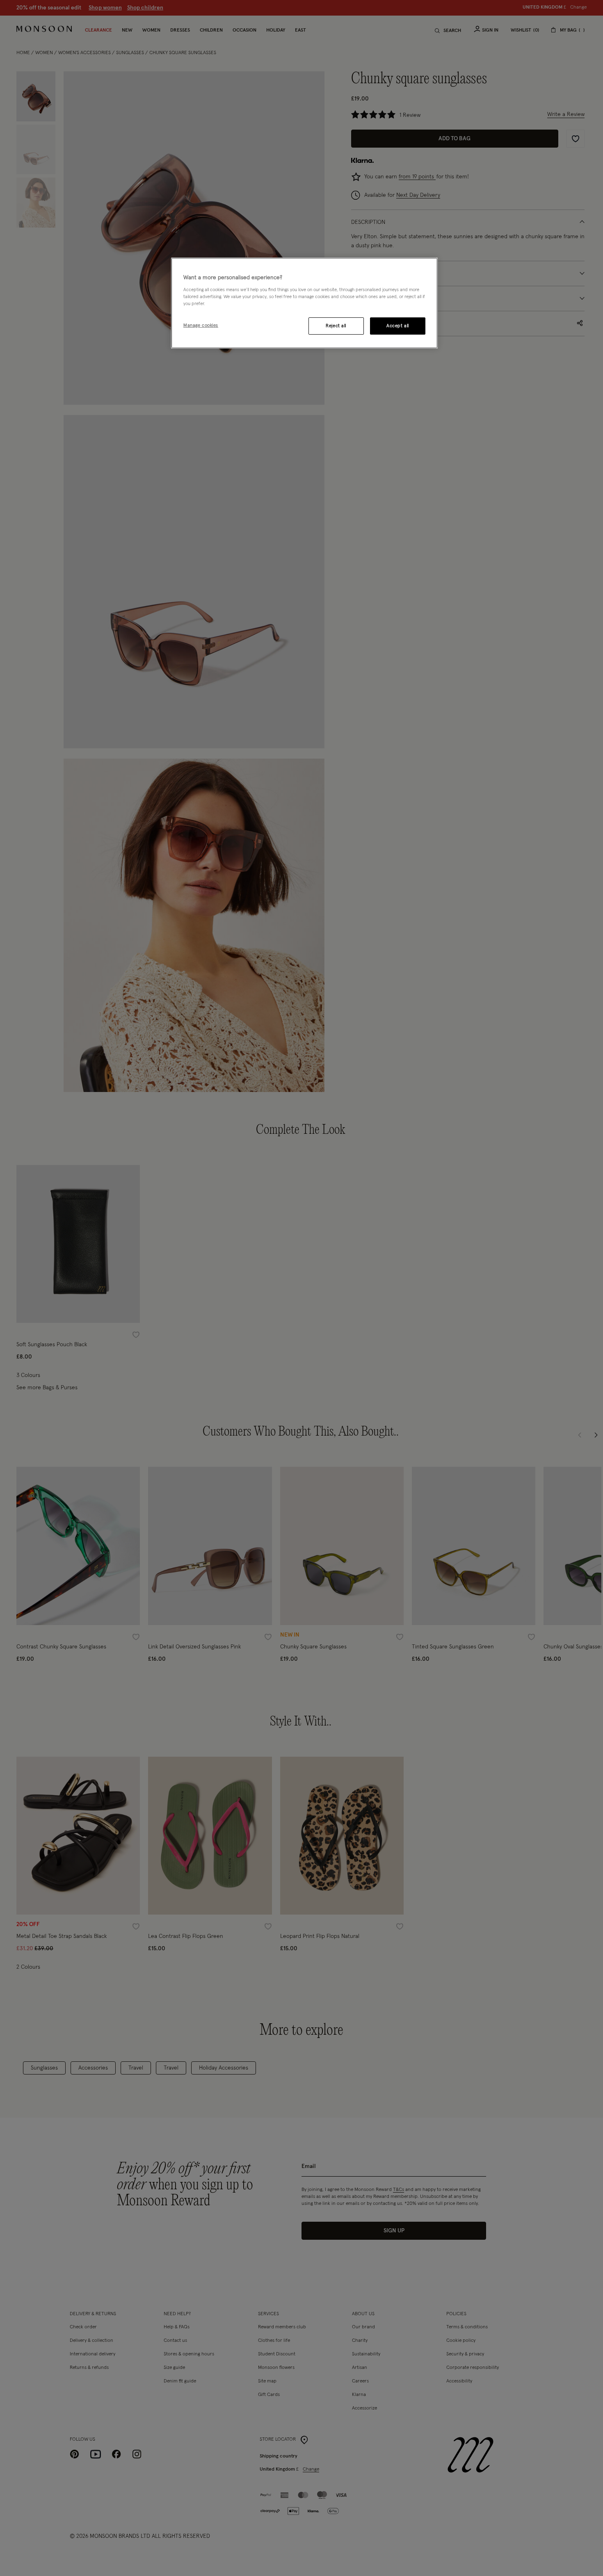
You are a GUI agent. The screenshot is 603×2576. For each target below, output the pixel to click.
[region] (304, 303)
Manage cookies (201, 325)
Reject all (336, 326)
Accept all (398, 326)
